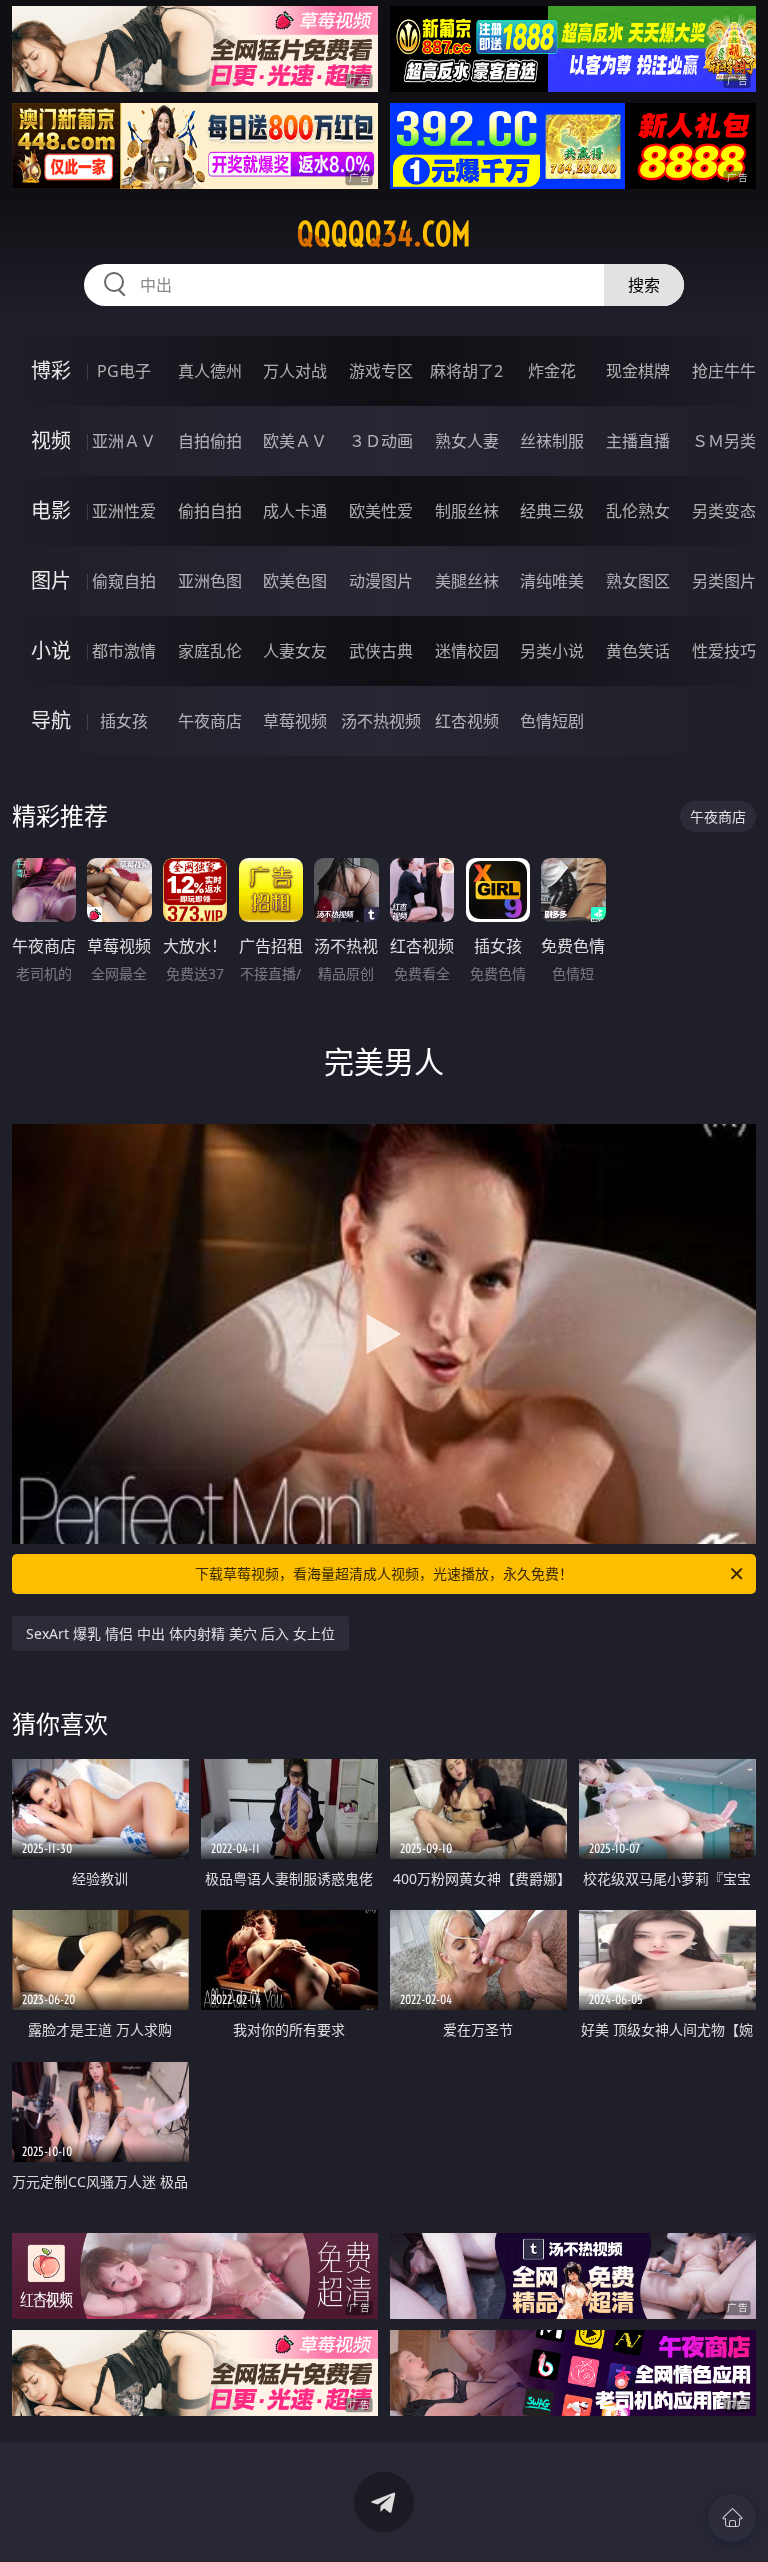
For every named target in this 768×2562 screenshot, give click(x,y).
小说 (51, 650)
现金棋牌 (638, 371)
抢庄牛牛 (724, 371)
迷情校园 (467, 651)
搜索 (644, 285)
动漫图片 (381, 581)
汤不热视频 (381, 721)
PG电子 (124, 371)
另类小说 (552, 651)
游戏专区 (381, 371)
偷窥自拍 (124, 581)
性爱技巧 (724, 651)
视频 (51, 440)
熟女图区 (638, 581)
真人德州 (210, 371)
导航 (51, 720)
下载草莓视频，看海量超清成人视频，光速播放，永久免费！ (384, 1573)
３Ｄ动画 (381, 441)
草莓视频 (295, 721)
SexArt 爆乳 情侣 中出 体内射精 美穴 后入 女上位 (180, 1633)
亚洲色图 (210, 581)
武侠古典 (381, 651)
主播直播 (638, 441)
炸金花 (552, 371)
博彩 (51, 370)
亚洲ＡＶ (124, 441)
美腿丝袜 (467, 581)
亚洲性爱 (124, 511)
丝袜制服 (552, 441)
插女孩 (124, 721)
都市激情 (124, 651)
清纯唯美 (552, 581)
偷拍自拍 (210, 511)
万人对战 (295, 371)
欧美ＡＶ (295, 441)
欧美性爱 (381, 511)
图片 (51, 580)
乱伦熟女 (638, 511)
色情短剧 (552, 721)
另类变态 (724, 511)
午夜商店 (210, 721)
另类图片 (724, 581)
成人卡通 (295, 511)
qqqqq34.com (384, 234)
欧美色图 (295, 581)
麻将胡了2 (466, 371)
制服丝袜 (467, 511)
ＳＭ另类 (724, 441)
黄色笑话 (638, 651)
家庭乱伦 (210, 651)
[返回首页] (732, 2518)
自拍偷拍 (210, 441)
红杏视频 (467, 721)
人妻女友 (295, 651)
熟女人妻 (467, 441)
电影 (51, 510)
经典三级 (552, 511)
